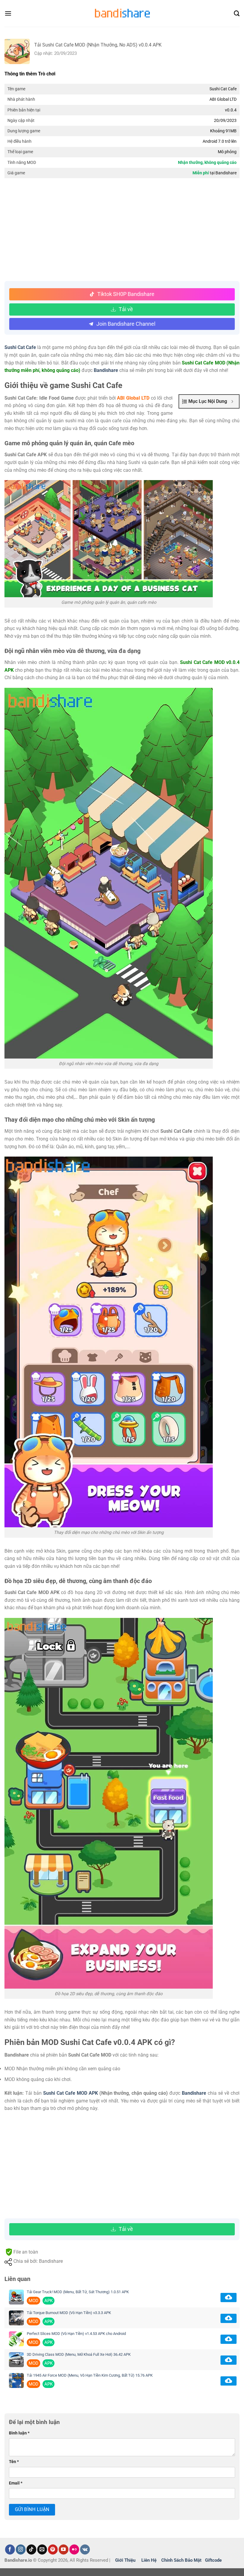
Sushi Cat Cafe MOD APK (71, 2093)
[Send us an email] (42, 2549)
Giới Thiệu (125, 2560)
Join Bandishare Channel (126, 324)
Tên (14, 2462)
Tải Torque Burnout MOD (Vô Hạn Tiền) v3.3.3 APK (69, 2313)
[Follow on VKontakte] (85, 2549)
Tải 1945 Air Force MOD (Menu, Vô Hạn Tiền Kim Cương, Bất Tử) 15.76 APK (90, 2375)
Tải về (126, 309)
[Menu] (8, 13)
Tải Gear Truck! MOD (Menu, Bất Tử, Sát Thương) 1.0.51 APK (78, 2292)
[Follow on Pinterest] (53, 2549)
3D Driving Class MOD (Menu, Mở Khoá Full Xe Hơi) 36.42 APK (79, 2354)
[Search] (237, 14)
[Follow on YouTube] (64, 2549)
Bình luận (19, 2433)
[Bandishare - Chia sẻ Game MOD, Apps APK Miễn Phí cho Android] (122, 13)
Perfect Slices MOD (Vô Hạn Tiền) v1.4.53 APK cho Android (76, 2334)
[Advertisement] (122, 230)
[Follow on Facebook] (10, 2549)
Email (16, 2483)
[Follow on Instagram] (21, 2549)
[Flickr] (74, 2549)
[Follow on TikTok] (31, 2549)
